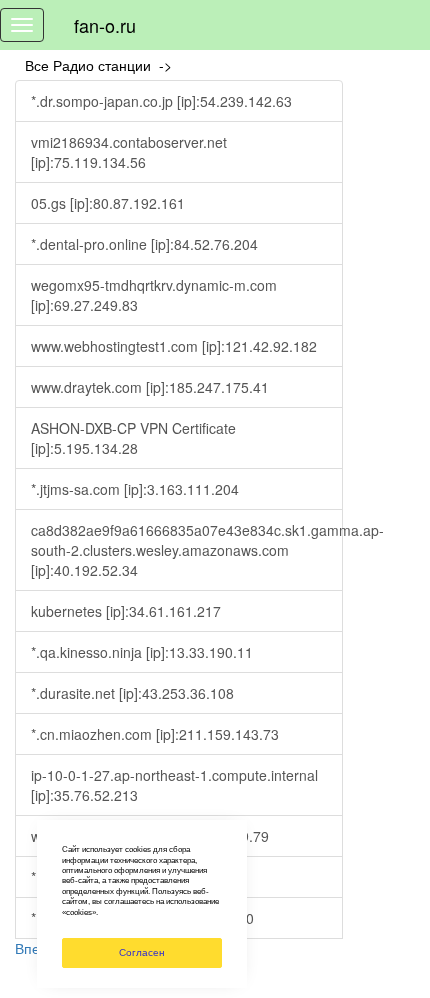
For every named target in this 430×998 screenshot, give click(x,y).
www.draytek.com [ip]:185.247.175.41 (150, 387)
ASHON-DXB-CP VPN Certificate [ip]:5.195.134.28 (133, 438)
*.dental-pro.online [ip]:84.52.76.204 (144, 244)
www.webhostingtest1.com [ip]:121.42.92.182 (174, 346)
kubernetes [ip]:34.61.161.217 (126, 611)
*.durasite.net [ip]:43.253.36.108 (132, 693)
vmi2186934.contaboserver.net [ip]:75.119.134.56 (129, 152)
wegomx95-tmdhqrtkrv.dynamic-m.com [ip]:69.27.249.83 (154, 295)
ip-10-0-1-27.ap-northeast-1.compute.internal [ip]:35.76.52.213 (174, 785)
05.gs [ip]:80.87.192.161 (108, 203)
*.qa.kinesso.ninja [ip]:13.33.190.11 (142, 652)
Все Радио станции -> (102, 65)
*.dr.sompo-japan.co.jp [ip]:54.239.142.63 (161, 101)
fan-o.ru (105, 25)
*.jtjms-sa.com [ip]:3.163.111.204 (135, 489)
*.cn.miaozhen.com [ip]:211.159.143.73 (155, 734)
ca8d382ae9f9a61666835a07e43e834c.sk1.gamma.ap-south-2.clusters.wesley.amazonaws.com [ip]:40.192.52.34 (187, 550)
